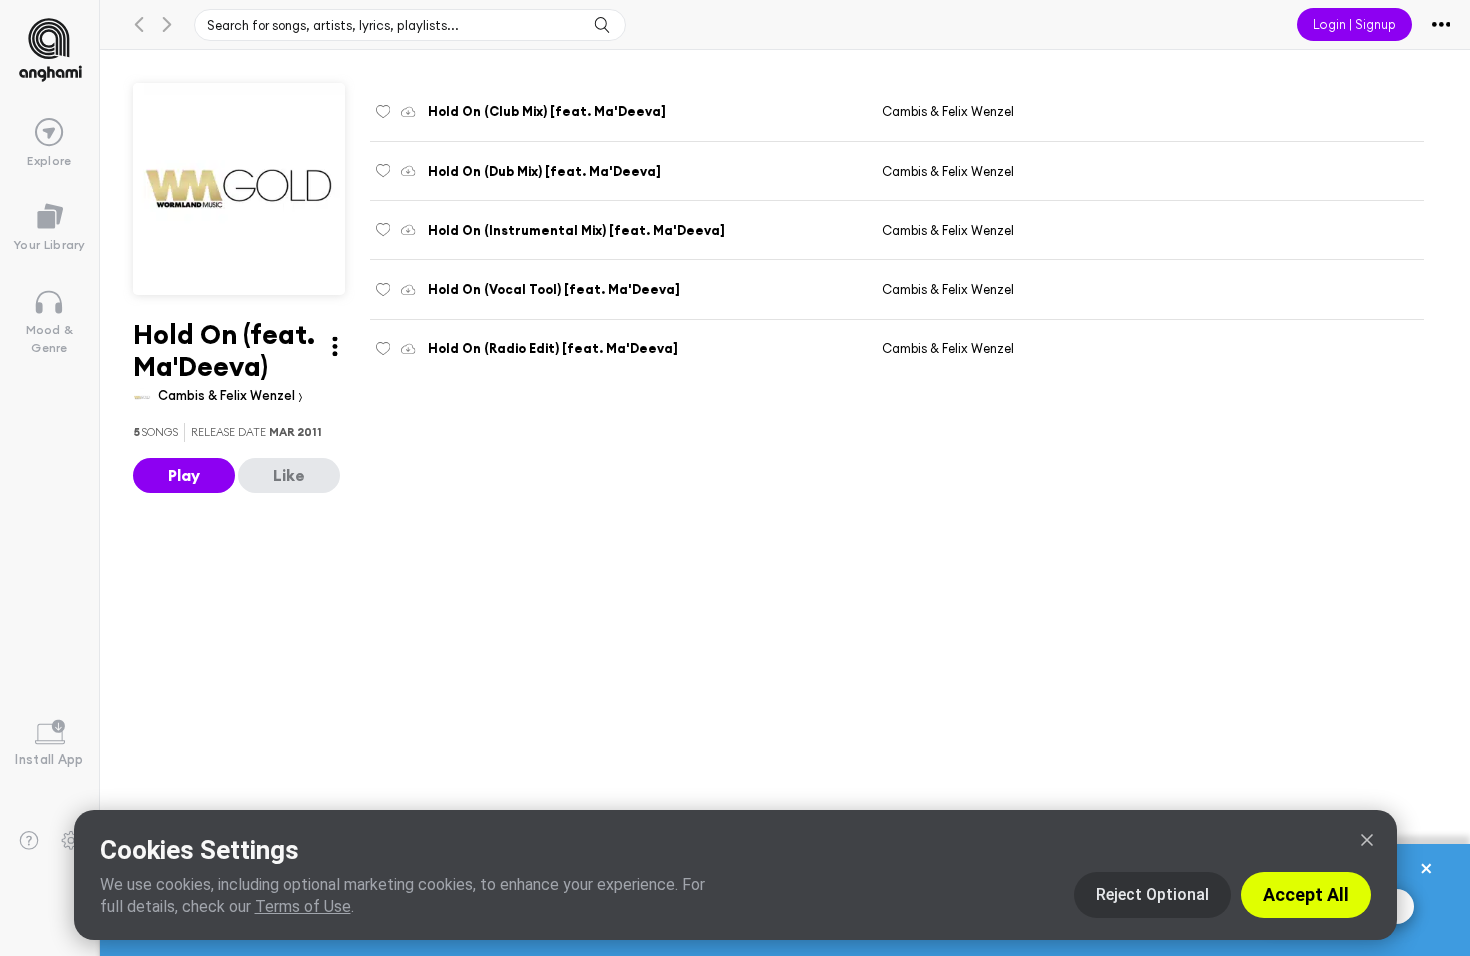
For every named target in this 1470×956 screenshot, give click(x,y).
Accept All (1306, 894)
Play (184, 475)
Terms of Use (303, 906)
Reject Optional (1152, 894)
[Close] (1367, 840)
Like (289, 475)
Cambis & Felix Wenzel (228, 395)
